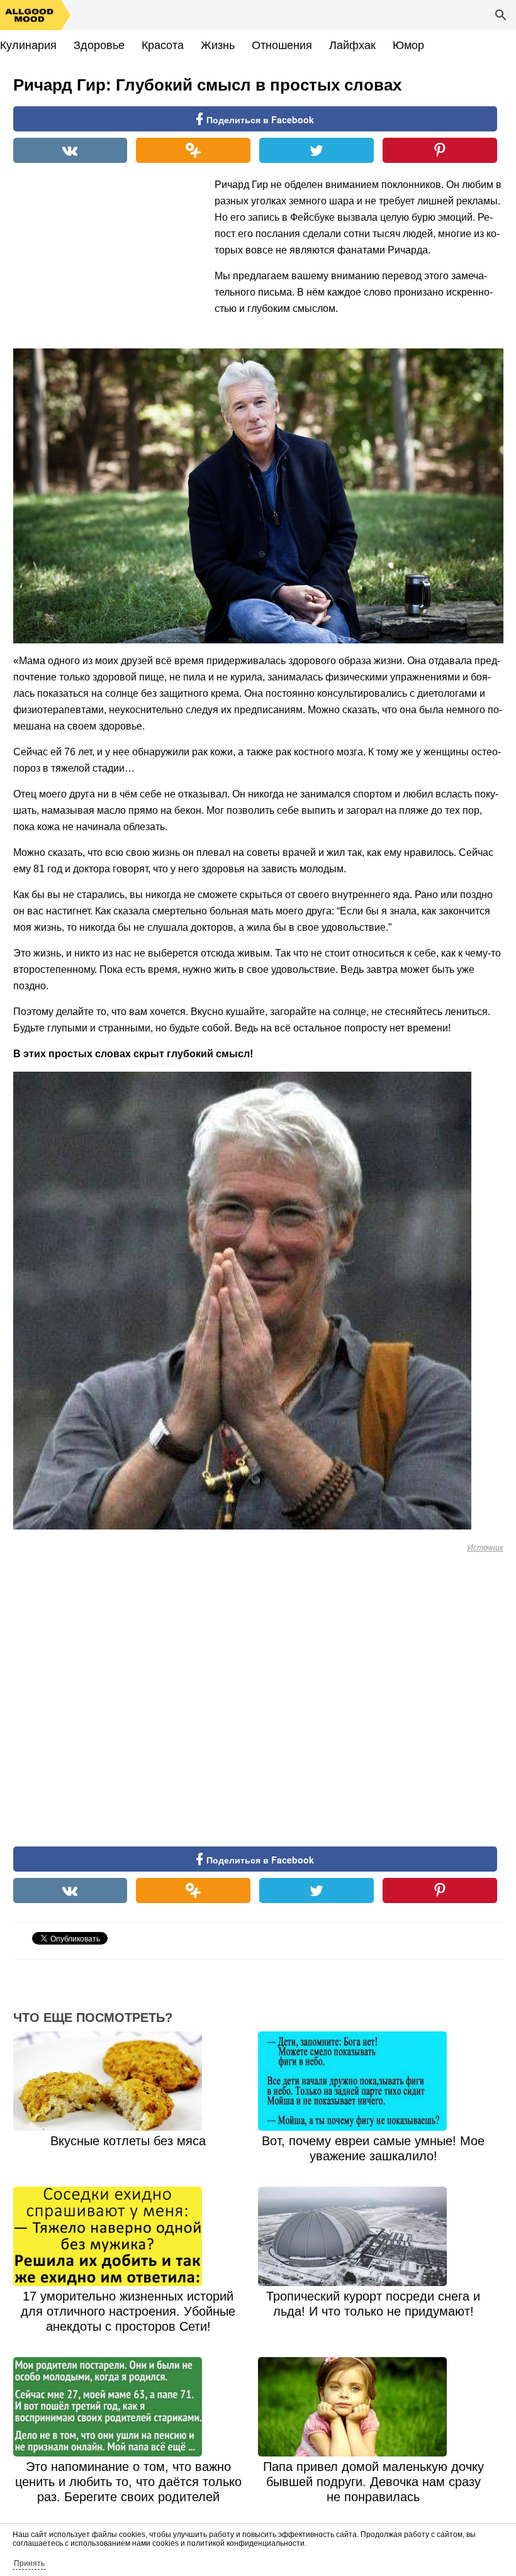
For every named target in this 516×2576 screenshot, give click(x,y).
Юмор (408, 45)
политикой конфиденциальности (246, 2543)
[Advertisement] (108, 258)
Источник (485, 1548)
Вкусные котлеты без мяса (128, 2141)
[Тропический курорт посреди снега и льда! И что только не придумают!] (373, 2236)
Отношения (282, 45)
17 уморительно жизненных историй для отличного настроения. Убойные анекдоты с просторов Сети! (128, 2311)
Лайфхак (352, 45)
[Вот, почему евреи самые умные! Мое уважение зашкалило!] (373, 2081)
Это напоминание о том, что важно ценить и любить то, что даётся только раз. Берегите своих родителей (128, 2482)
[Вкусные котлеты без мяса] (128, 2081)
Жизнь (218, 45)
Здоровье (99, 45)
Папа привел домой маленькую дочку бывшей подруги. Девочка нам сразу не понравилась (373, 2482)
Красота (163, 45)
